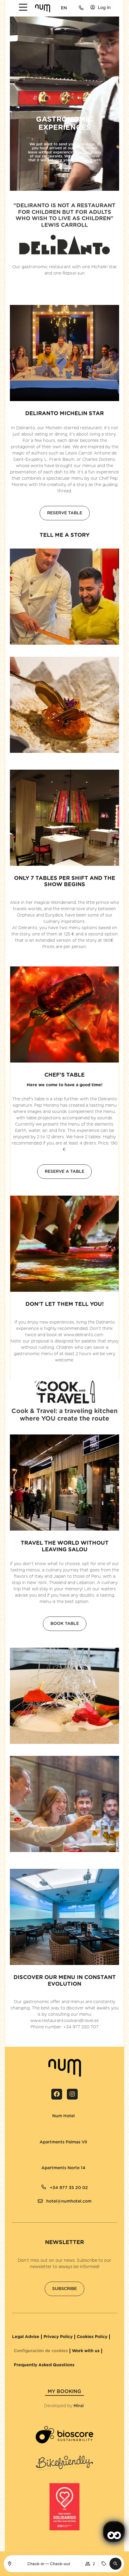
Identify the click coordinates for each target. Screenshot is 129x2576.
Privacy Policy (58, 2337)
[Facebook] (57, 2094)
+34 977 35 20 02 (69, 2188)
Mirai (79, 2406)
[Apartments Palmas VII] (37, 2138)
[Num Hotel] (50, 2112)
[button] (115, 2564)
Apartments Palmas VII (63, 2142)
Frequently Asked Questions (44, 2365)
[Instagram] (72, 2094)
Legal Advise (26, 2337)
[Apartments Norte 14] (39, 2164)
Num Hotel (63, 2116)
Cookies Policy (92, 2337)
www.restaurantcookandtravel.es (64, 2021)
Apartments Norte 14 (63, 2168)
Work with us (86, 2351)
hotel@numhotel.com (69, 2201)
